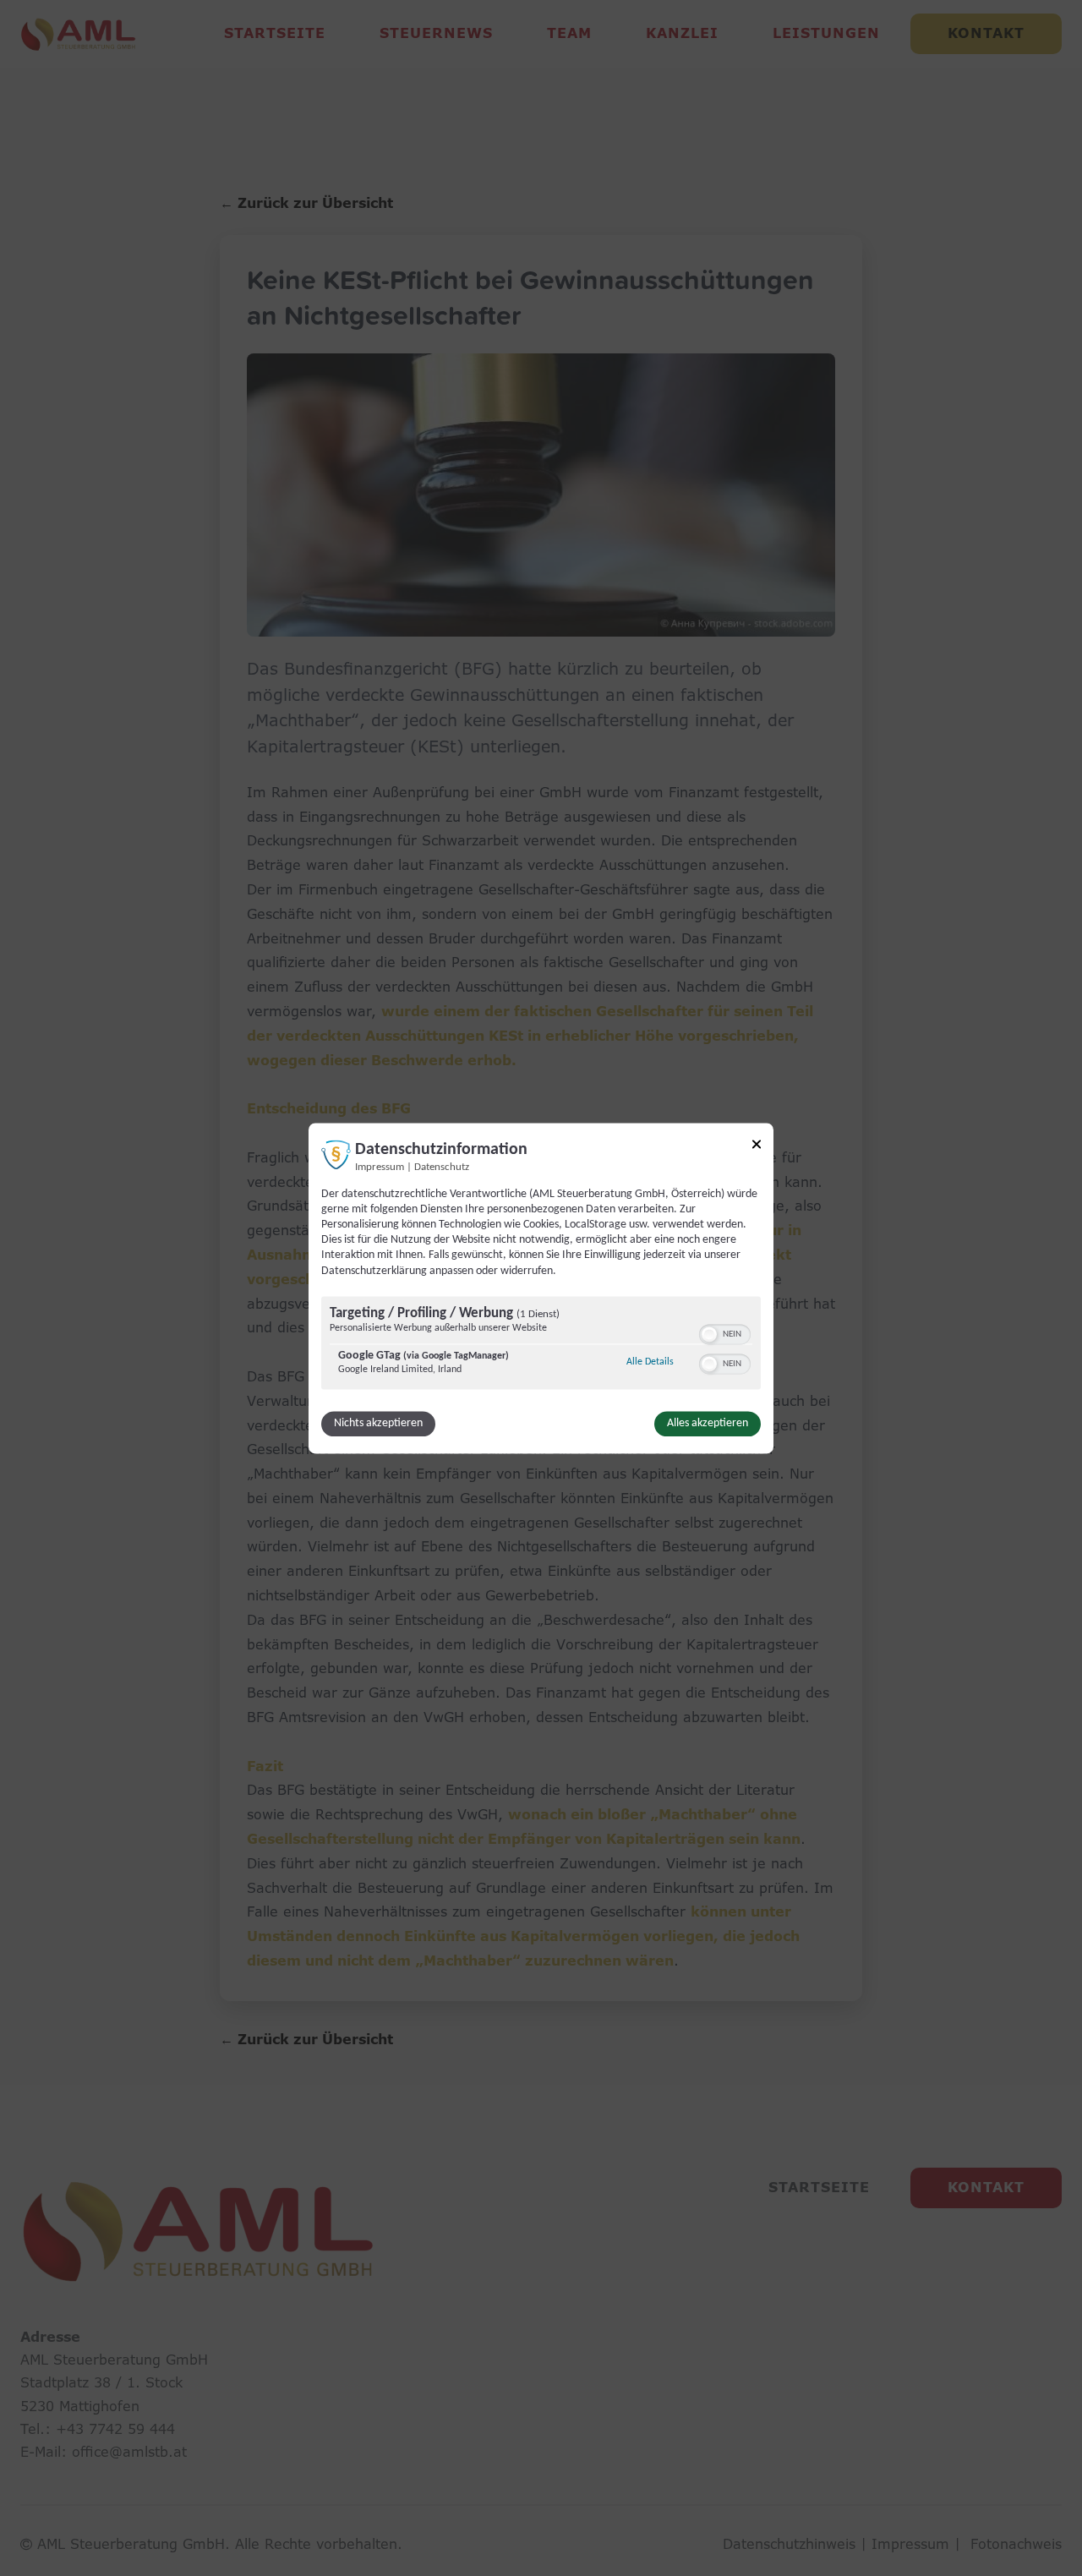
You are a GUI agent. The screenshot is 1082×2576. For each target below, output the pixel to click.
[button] (709, 1334)
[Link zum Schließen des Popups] (757, 1147)
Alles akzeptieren (708, 1423)
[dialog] (541, 1288)
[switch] (725, 1332)
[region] (541, 1345)
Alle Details (650, 1362)
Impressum (380, 1168)
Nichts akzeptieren (378, 1423)
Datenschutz (442, 1168)
